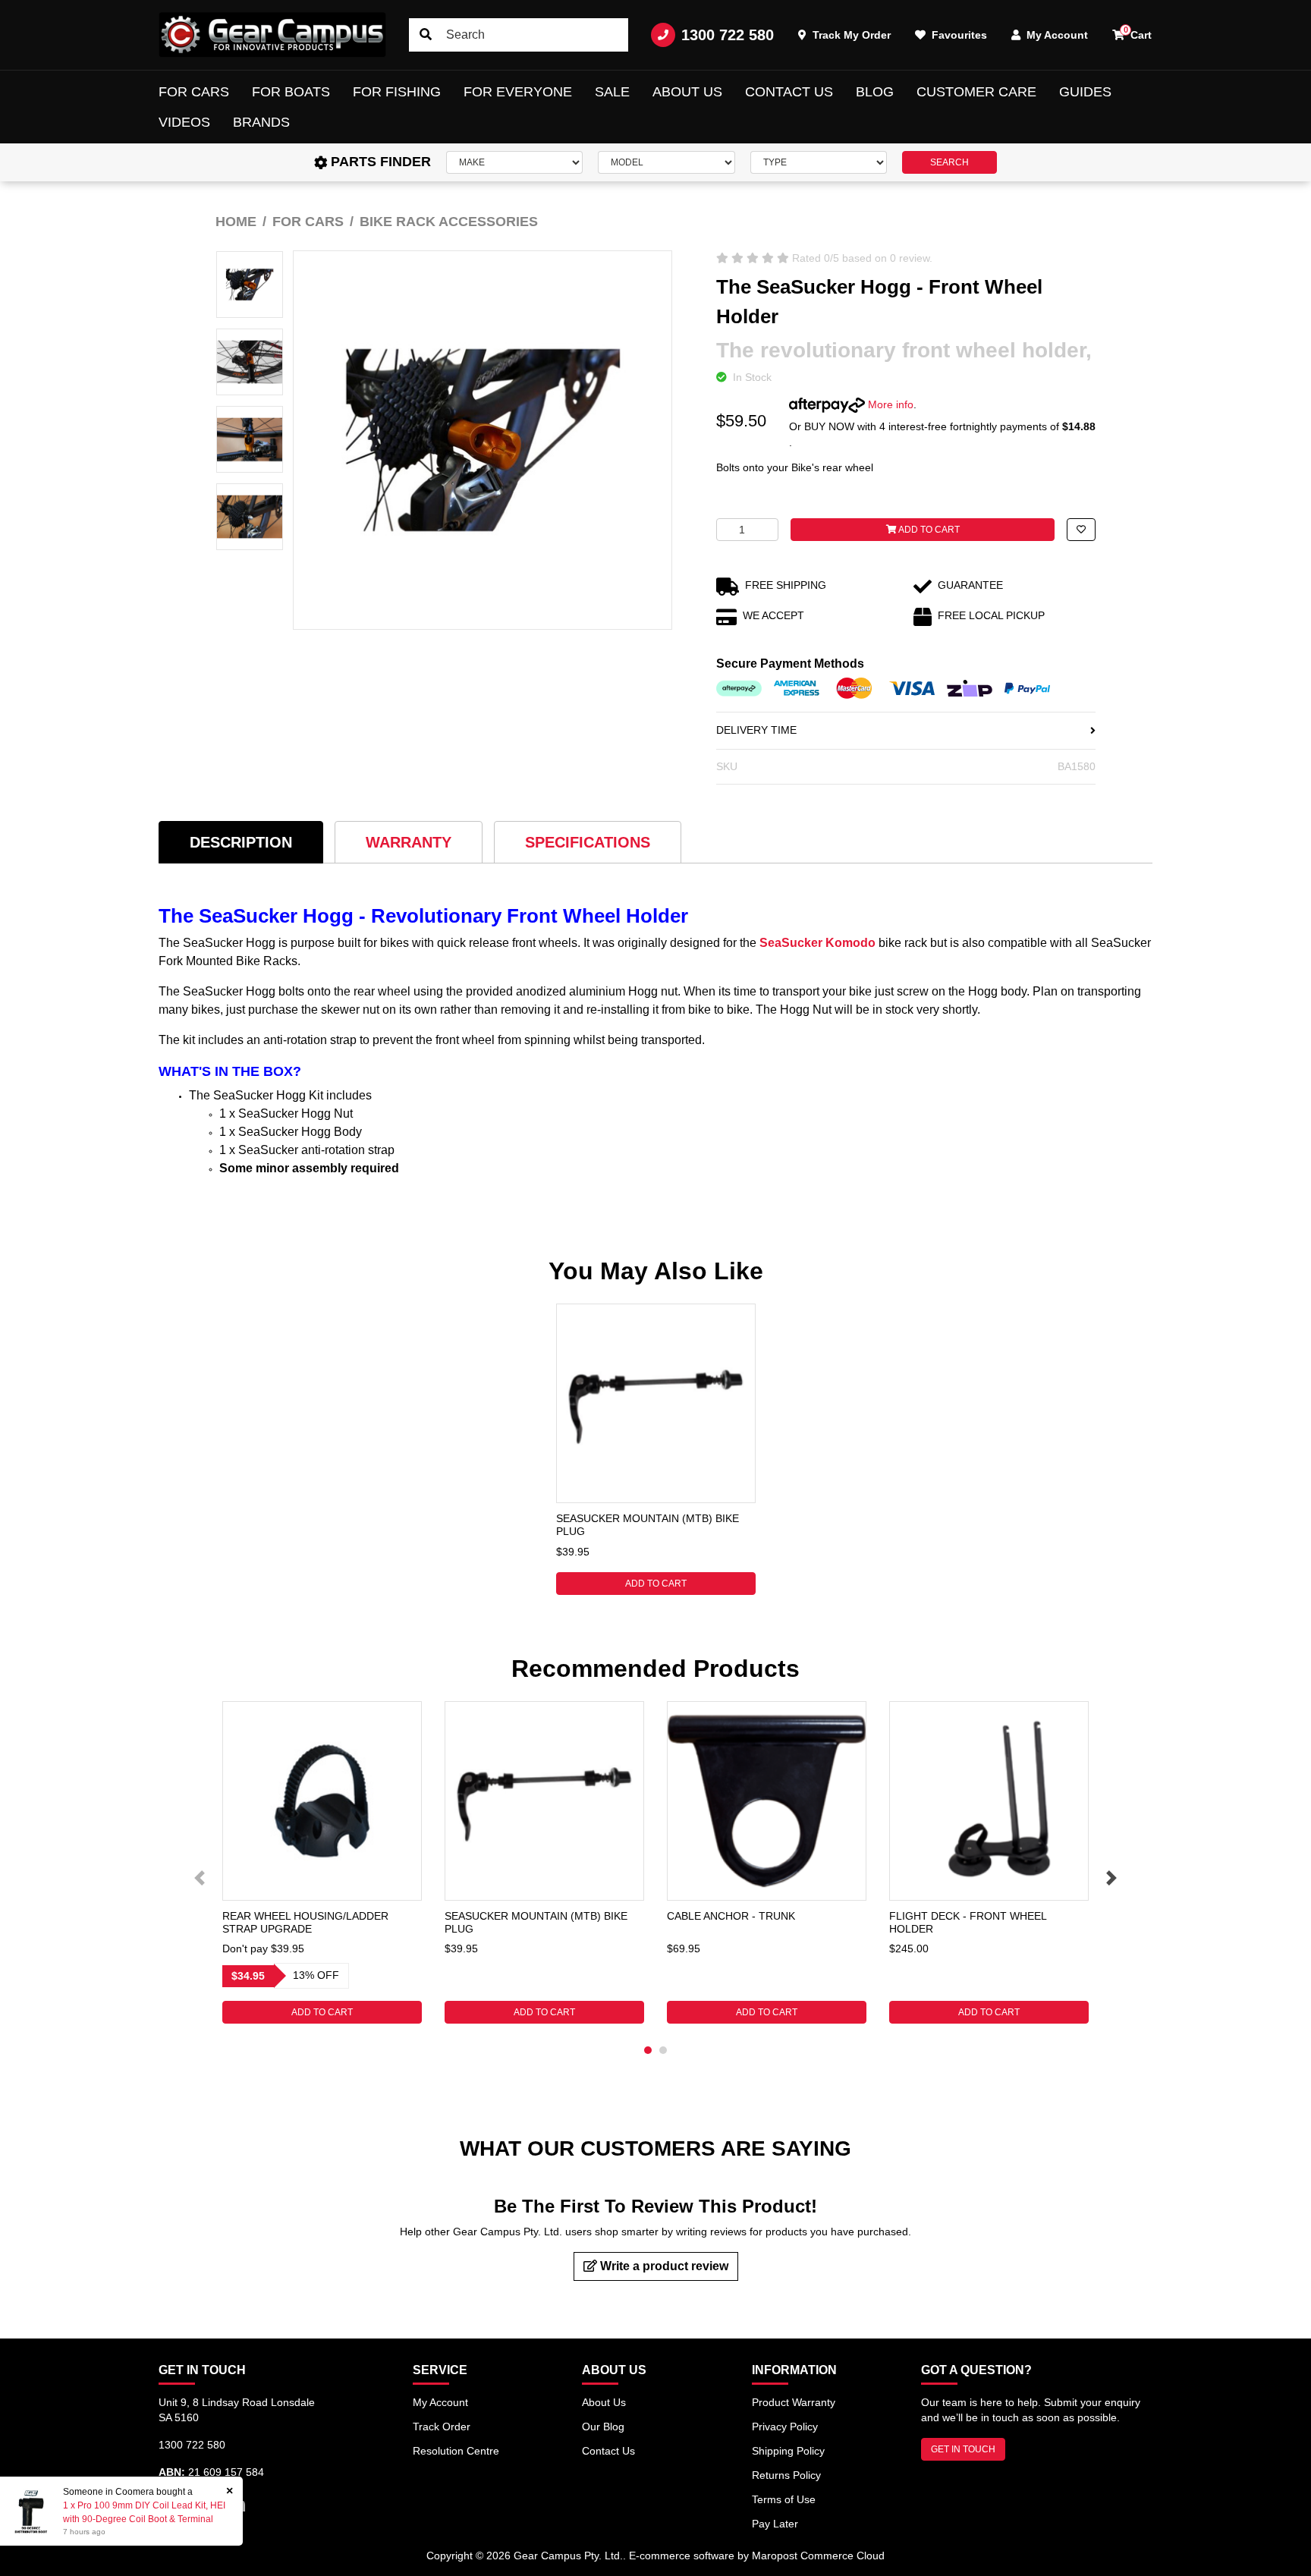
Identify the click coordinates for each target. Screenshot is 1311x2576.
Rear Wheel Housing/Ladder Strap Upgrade (305, 1922)
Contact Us (789, 92)
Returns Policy (786, 2475)
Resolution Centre (456, 2451)
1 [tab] (648, 2050)
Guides (1085, 92)
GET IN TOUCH (963, 2449)
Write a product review (663, 2266)
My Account (440, 2402)
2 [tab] (663, 2050)
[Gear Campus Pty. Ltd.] (272, 35)
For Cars (194, 92)
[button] (1081, 530)
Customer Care (976, 92)
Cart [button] (1138, 33)
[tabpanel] (656, 1449)
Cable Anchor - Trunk (731, 1916)
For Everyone (518, 92)
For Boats (291, 92)
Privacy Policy (785, 2427)
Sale (612, 92)
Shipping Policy (788, 2451)
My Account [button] (1056, 35)
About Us (687, 92)
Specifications (588, 842)
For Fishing (397, 92)
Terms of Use (784, 2499)
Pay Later (775, 2524)
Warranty (409, 842)
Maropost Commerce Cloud (818, 2556)
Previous (200, 1878)
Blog (875, 92)
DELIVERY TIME (756, 730)
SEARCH (949, 162)
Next (1111, 1878)
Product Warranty (794, 2402)
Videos (184, 122)
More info (889, 404)
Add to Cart (928, 530)
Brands (261, 122)
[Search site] (426, 35)
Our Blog (603, 2427)
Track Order (442, 2427)
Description (241, 842)
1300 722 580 (728, 35)
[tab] (241, 842)
